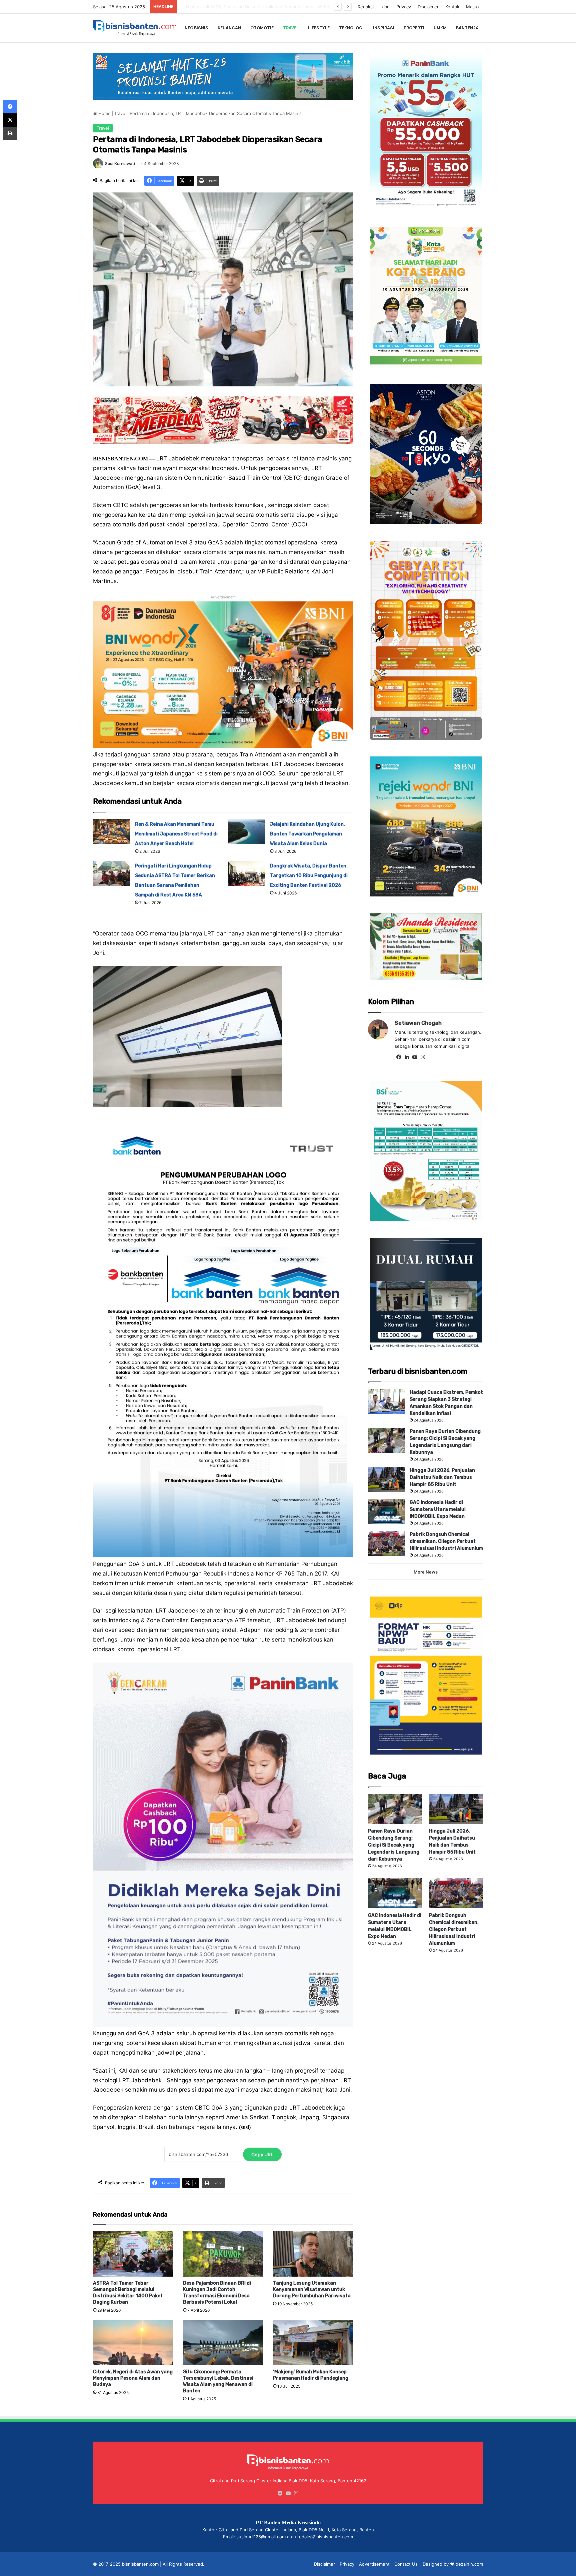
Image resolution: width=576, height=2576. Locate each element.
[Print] (10, 133)
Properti (414, 28)
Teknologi (351, 28)
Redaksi (366, 7)
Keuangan (229, 28)
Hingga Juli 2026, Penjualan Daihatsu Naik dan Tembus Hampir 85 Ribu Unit (442, 1477)
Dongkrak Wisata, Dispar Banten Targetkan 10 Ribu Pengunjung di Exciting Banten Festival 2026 (309, 876)
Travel (291, 28)
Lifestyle (319, 28)
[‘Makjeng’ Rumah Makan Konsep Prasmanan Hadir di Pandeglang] (313, 2343)
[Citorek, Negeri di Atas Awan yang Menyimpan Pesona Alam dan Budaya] (133, 2343)
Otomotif (262, 28)
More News (426, 1572)
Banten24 (467, 28)
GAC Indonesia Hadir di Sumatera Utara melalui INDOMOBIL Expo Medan (438, 1509)
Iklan (385, 7)
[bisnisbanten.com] (135, 28)
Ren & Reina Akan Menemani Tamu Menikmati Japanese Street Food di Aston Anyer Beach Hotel (176, 834)
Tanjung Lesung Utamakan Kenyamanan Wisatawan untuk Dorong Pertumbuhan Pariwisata (312, 2289)
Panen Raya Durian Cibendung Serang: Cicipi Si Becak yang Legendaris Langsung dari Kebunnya (394, 1845)
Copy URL (262, 2154)
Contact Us (406, 2564)
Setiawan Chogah (418, 1023)
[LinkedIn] (407, 1057)
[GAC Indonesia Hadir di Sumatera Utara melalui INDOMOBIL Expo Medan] (386, 1511)
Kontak (452, 7)
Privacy (404, 7)
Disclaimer (428, 7)
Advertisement (374, 2564)
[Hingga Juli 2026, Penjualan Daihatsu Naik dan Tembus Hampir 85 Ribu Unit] (386, 1479)
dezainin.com (469, 2564)
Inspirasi (384, 28)
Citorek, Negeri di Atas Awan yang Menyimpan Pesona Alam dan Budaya (133, 2378)
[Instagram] (423, 1057)
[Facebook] (399, 1057)
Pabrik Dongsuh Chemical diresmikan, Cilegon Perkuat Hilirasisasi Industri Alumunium (268, 7)
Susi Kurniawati (120, 164)
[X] (10, 120)
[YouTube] (415, 1057)
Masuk (473, 7)
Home (104, 113)
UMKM (440, 28)
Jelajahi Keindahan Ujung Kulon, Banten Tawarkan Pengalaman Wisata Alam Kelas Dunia (307, 834)
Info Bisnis (196, 28)
